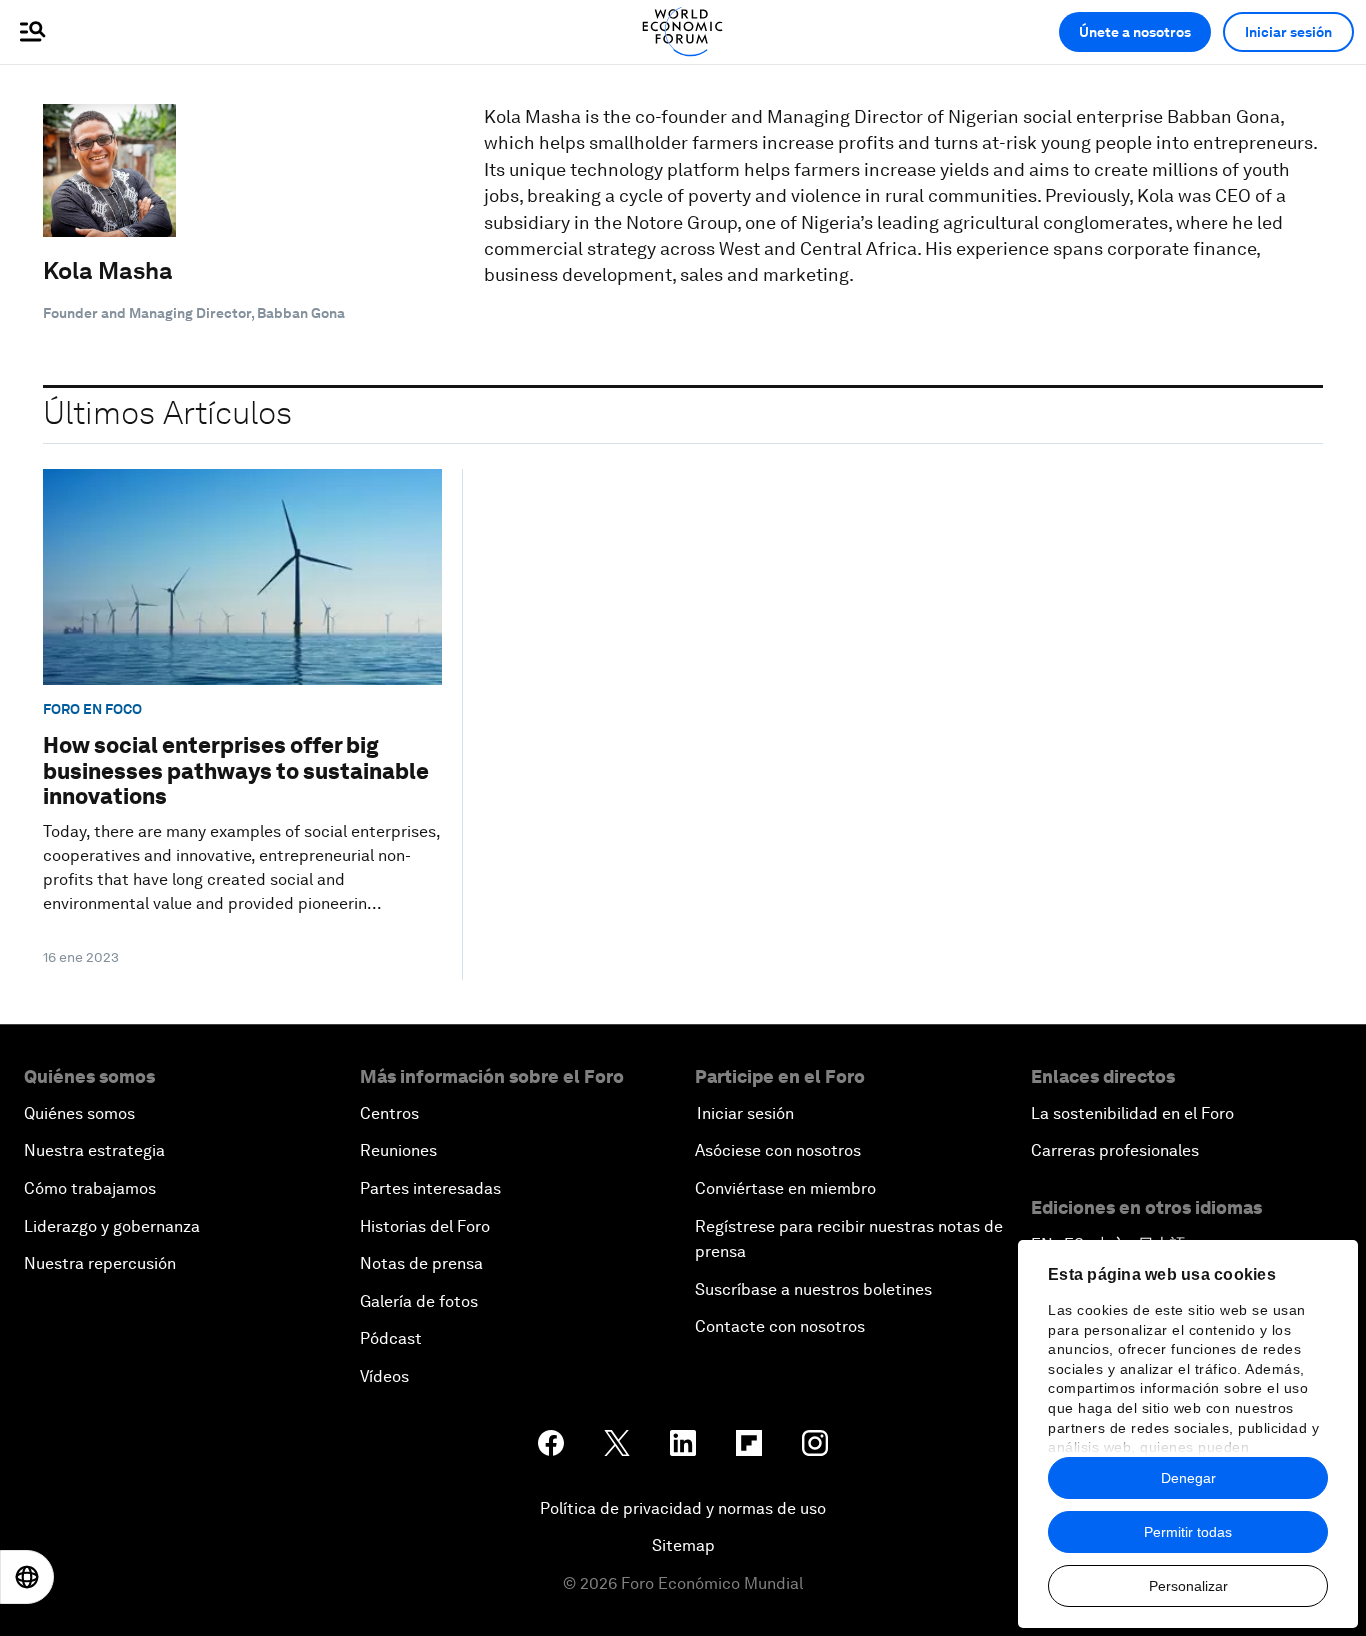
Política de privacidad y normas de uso (683, 1508)
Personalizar (1188, 1586)
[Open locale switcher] (27, 1577)
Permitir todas (1188, 1532)
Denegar (1188, 1478)
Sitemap (683, 1545)
